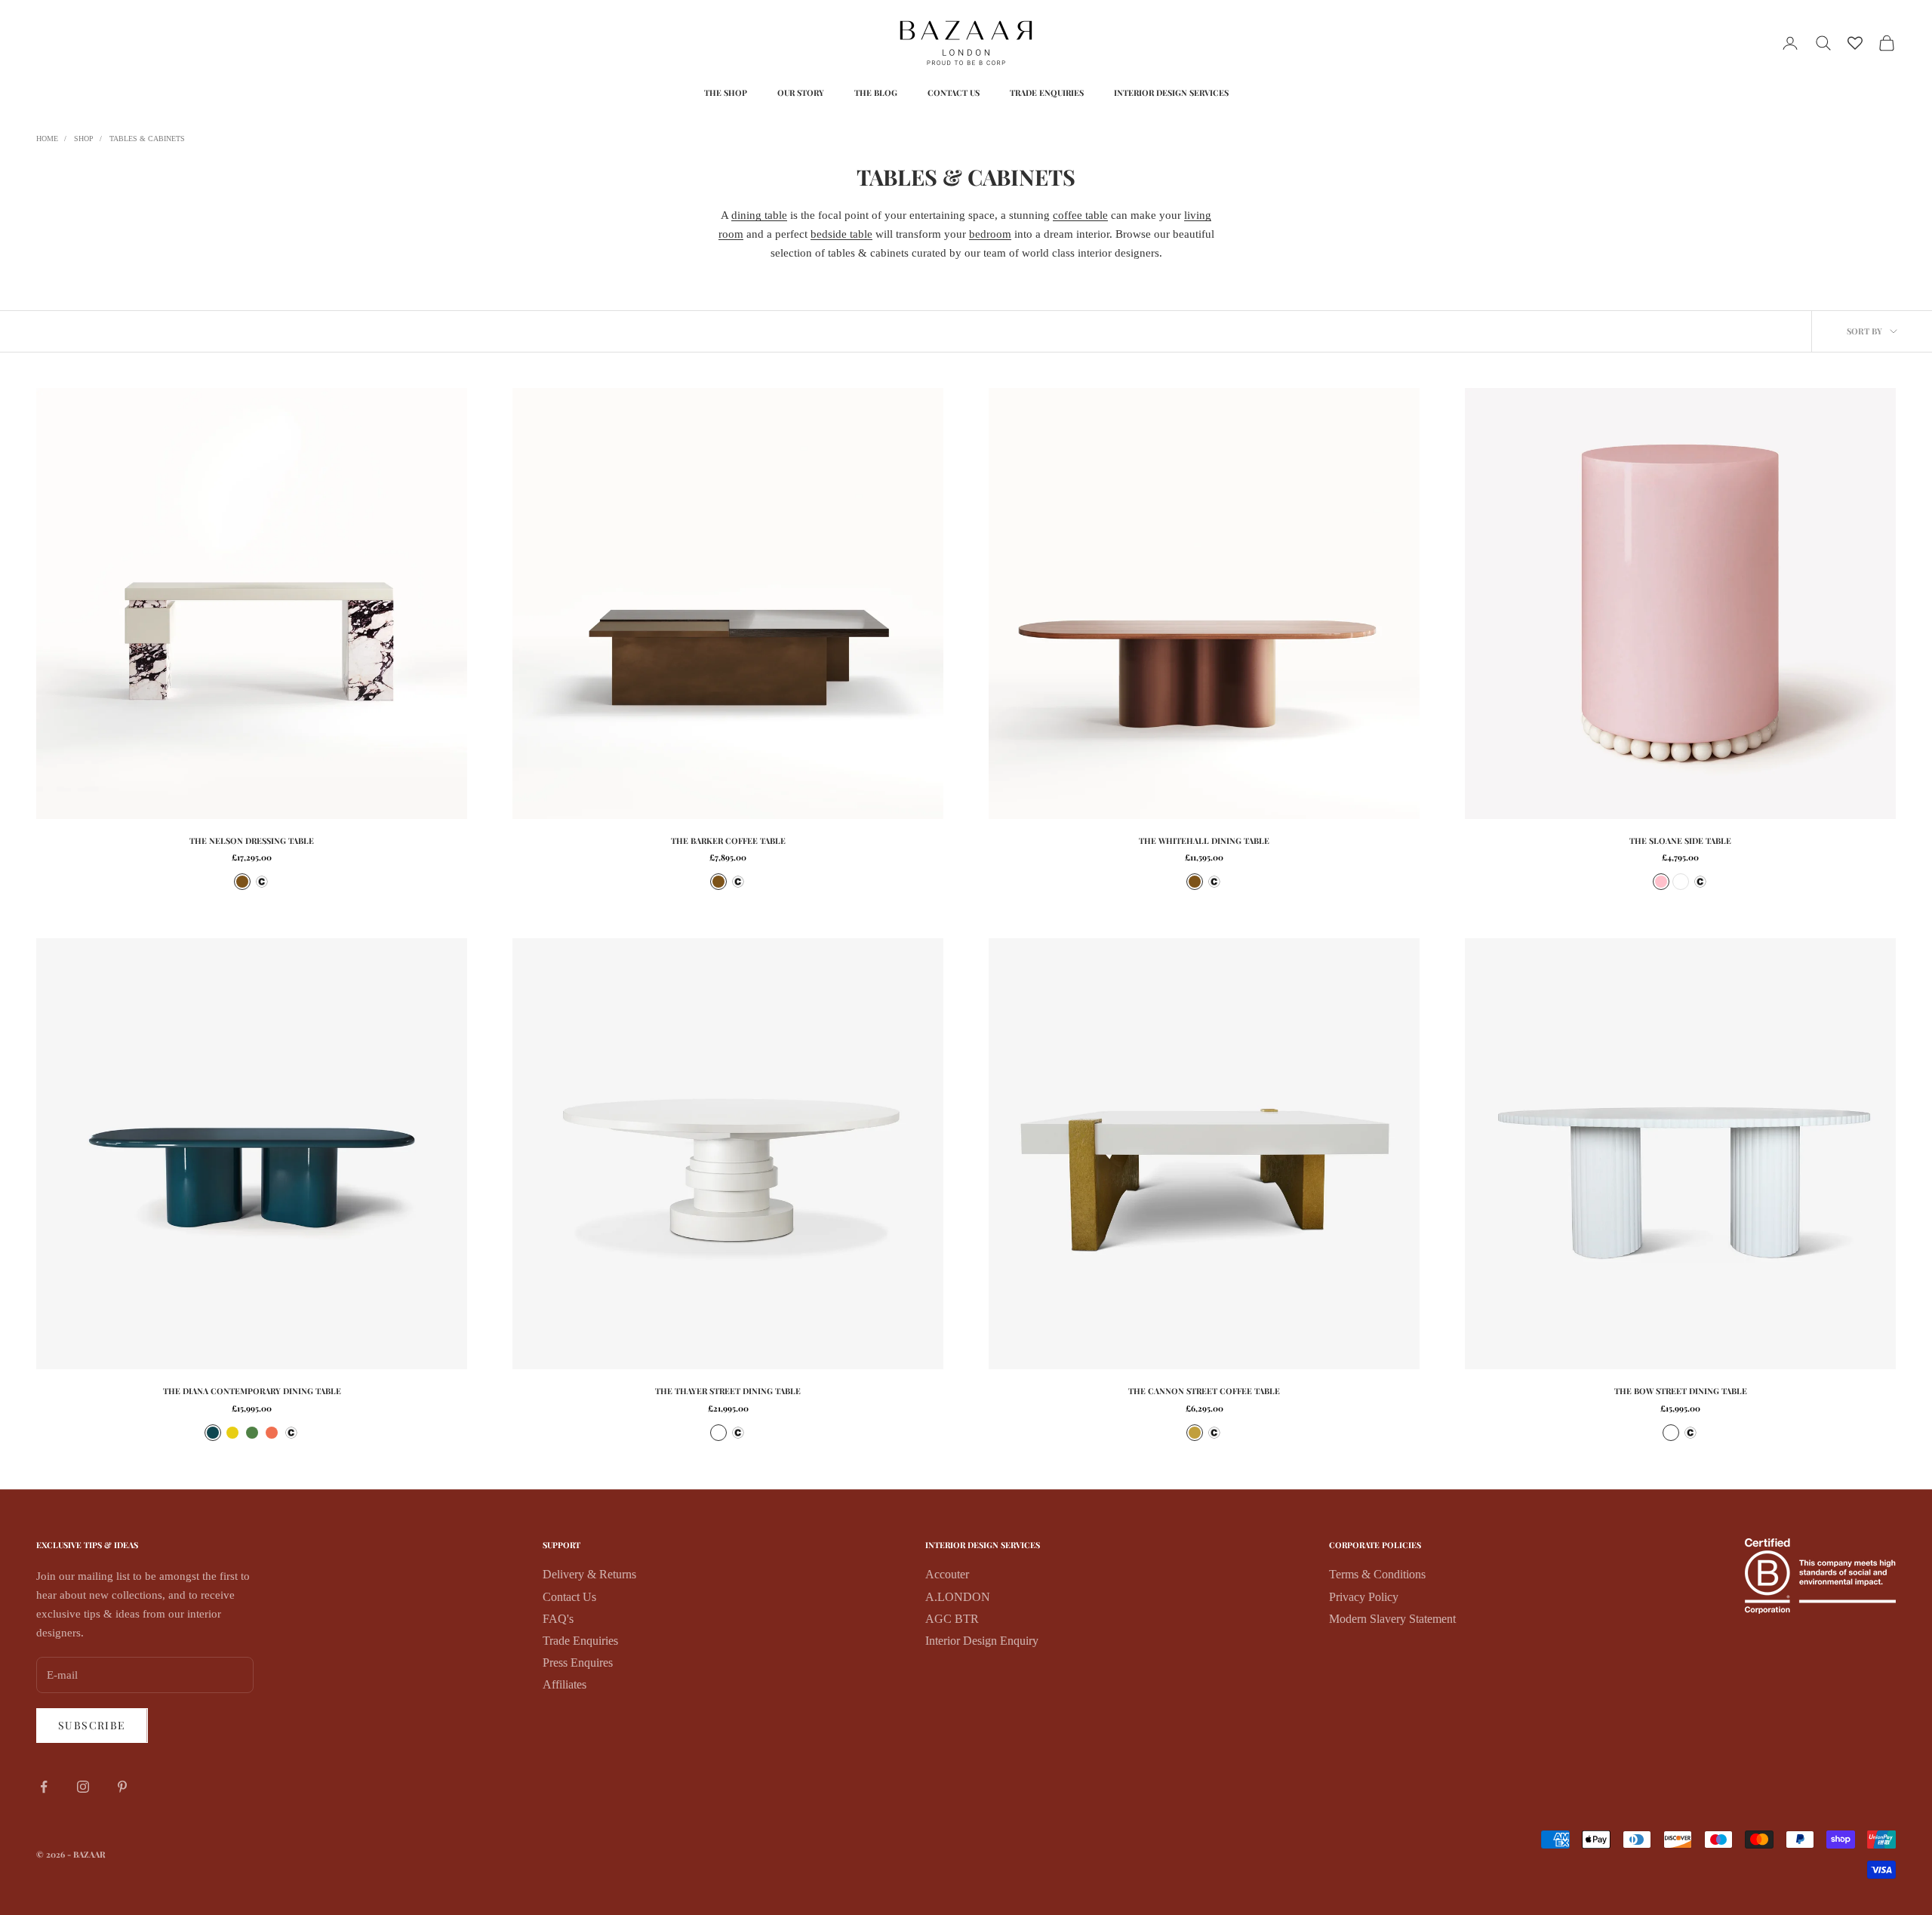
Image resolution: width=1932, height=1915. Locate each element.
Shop (84, 139)
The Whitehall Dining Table (1204, 841)
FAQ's (558, 1619)
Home (47, 139)
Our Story (801, 92)
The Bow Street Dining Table (1681, 1391)
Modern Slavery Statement (1392, 1619)
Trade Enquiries (1047, 92)
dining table (759, 215)
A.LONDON (958, 1597)
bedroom (990, 234)
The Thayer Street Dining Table (728, 1391)
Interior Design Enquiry (982, 1641)
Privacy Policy (1364, 1597)
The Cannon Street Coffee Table (1204, 1391)
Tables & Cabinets (147, 139)
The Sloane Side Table (1680, 841)
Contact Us (954, 92)
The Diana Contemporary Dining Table (252, 1391)
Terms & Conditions (1377, 1574)
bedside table (841, 234)
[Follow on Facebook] (44, 1787)
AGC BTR (952, 1619)
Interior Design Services (1171, 92)
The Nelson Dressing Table (252, 841)
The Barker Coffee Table (728, 841)
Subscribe (92, 1725)
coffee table (1080, 215)
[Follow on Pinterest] (122, 1787)
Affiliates (565, 1684)
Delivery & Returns (589, 1574)
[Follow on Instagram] (83, 1787)
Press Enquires (578, 1663)
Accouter (947, 1574)
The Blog (876, 92)
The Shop (726, 92)
